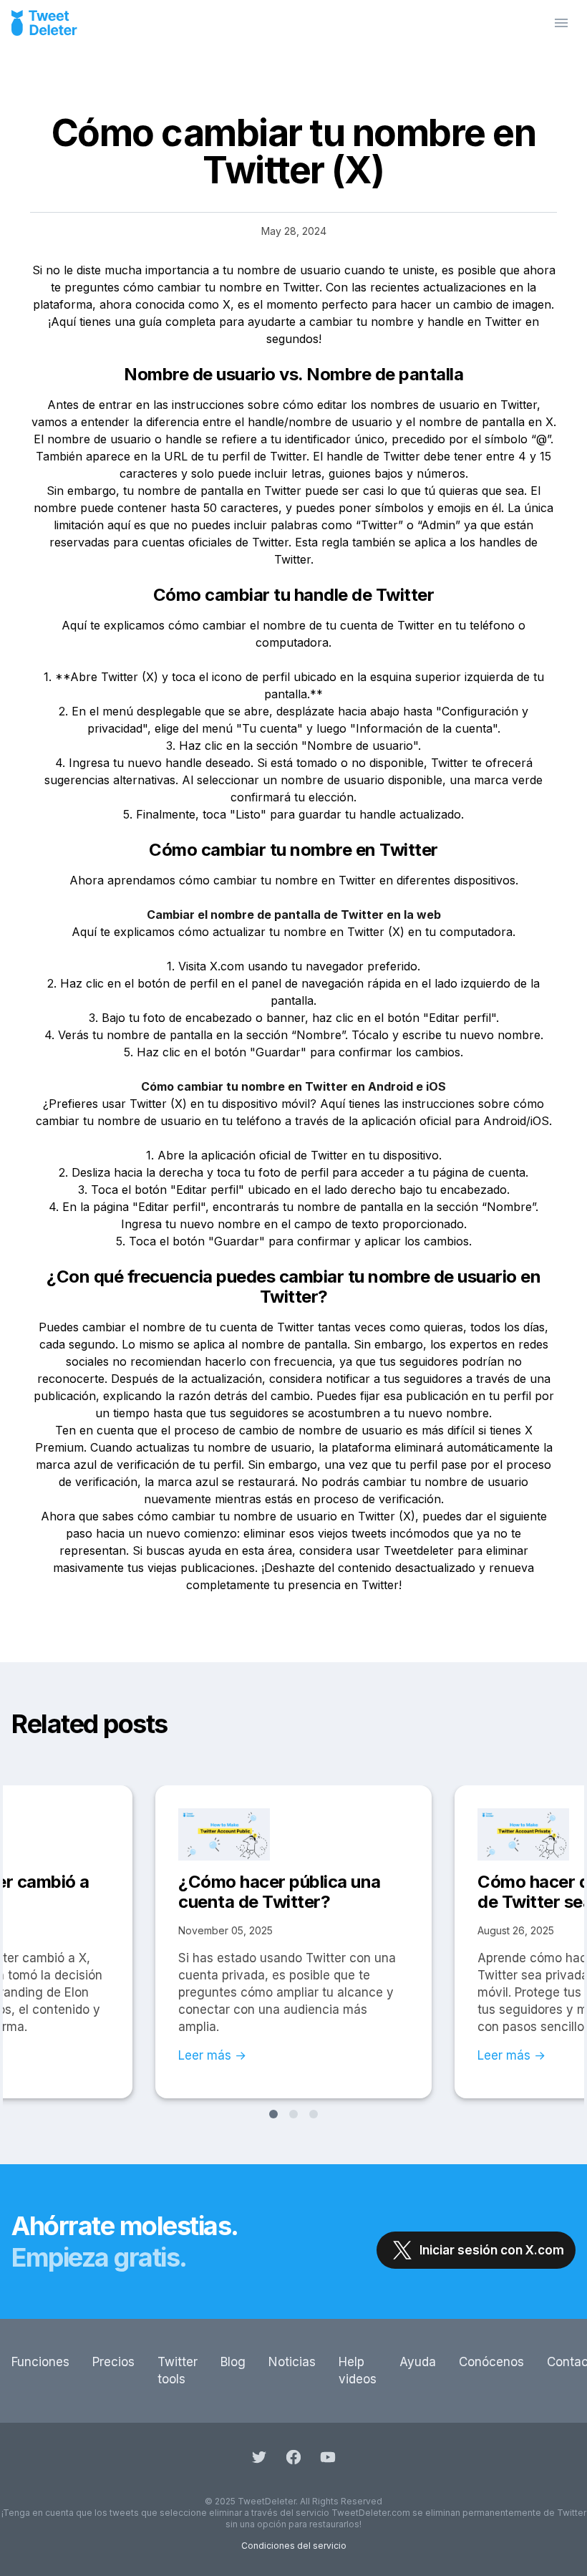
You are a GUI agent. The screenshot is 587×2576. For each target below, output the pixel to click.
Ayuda (418, 2362)
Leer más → (212, 2055)
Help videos (358, 2370)
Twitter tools (178, 2370)
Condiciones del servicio (294, 2546)
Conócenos (491, 2362)
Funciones (40, 2362)
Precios (113, 2362)
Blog (233, 2362)
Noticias (292, 2362)
